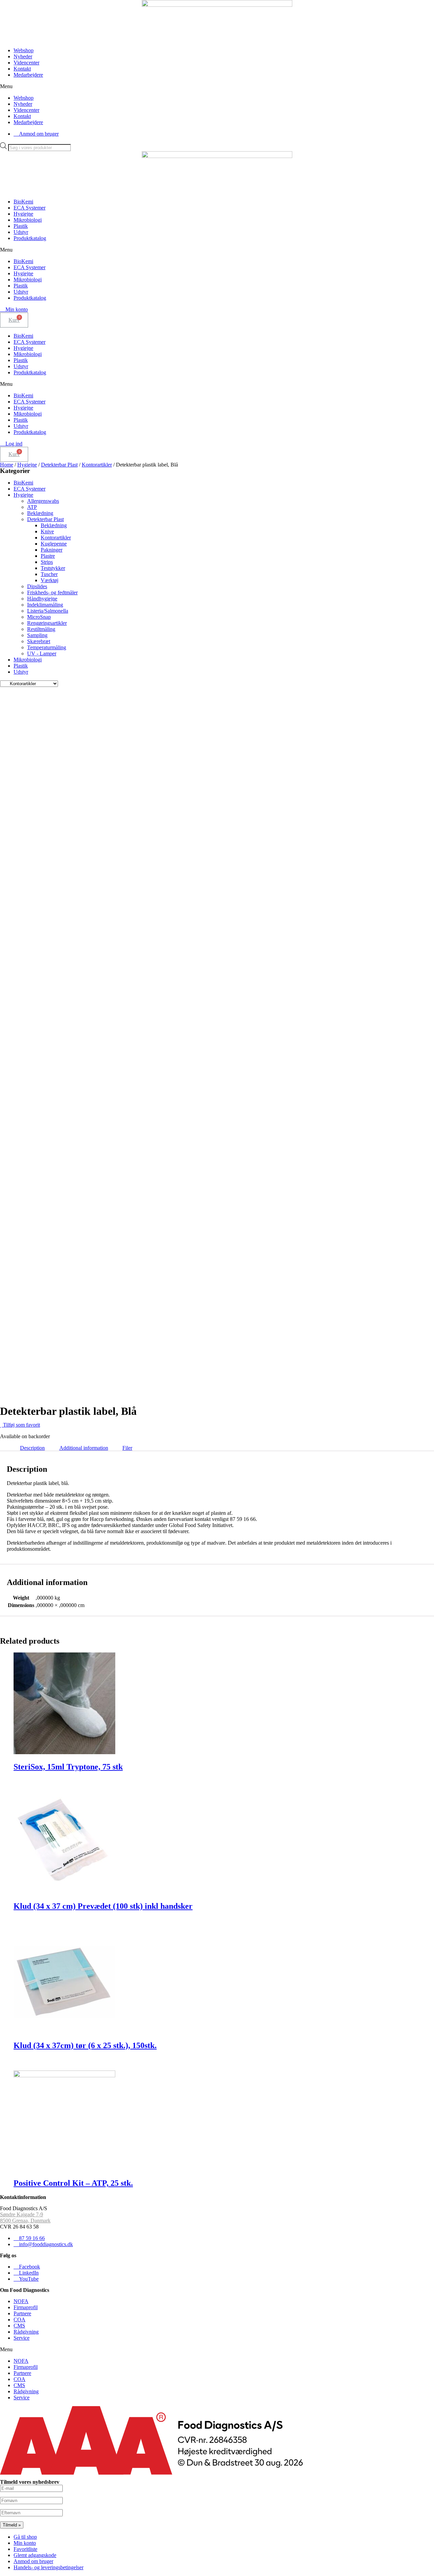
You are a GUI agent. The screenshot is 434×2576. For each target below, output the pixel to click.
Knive (47, 531)
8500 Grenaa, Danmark (25, 2221)
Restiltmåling (41, 629)
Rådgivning (26, 2332)
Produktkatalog (30, 238)
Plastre (48, 556)
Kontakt (22, 69)
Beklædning (40, 513)
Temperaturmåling (47, 647)
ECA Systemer (29, 208)
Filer (127, 1448)
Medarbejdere (28, 75)
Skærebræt (39, 641)
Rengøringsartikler (47, 623)
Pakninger (52, 550)
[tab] (32, 1448)
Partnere (22, 2313)
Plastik (21, 226)
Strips (47, 562)
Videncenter (26, 63)
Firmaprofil (26, 2307)
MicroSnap (39, 617)
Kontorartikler (97, 465)
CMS (19, 2326)
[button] (217, 86)
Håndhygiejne (42, 599)
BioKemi (23, 202)
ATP (32, 507)
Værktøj (50, 580)
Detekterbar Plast (59, 465)
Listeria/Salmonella (48, 611)
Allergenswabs (43, 501)
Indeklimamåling (45, 605)
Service (22, 2338)
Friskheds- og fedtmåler (52, 592)
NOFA (21, 2301)
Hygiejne (23, 214)
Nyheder (23, 56)
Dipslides (37, 586)
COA (19, 2320)
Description (32, 1448)
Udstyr (21, 232)
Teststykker (53, 568)
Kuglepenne (54, 544)
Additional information (84, 1448)
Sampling (37, 635)
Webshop (24, 50)
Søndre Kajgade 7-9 (22, 2214)
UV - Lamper (42, 653)
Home (7, 465)
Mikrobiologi (28, 220)
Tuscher (49, 574)
